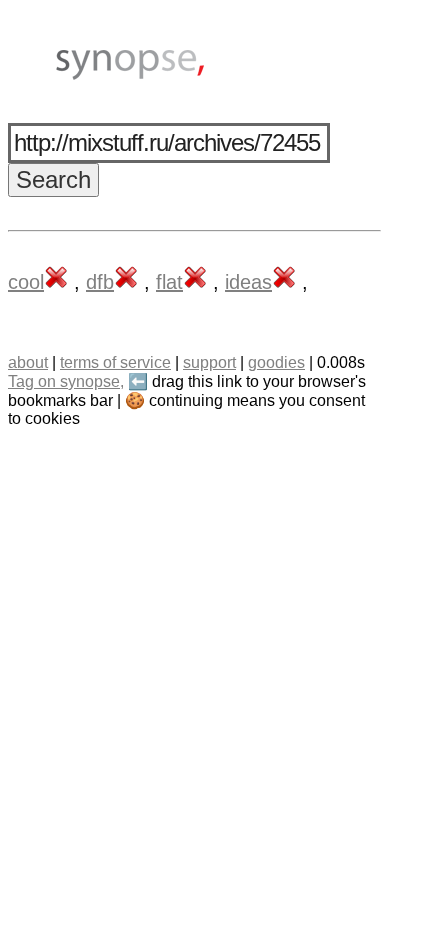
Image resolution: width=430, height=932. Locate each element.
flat (169, 282)
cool (26, 282)
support (209, 362)
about (28, 362)
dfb (100, 282)
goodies (276, 362)
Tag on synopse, (66, 381)
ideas (248, 282)
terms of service (115, 362)
